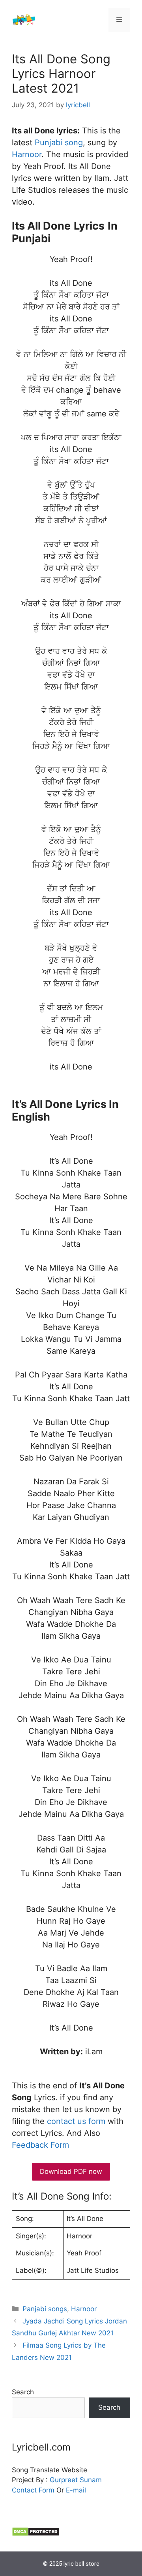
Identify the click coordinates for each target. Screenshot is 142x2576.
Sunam (90, 2480)
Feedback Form (40, 2145)
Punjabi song (59, 142)
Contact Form (33, 2490)
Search (23, 2392)
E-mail (76, 2490)
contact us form (76, 2121)
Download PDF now (71, 2171)
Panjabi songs (45, 2309)
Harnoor (27, 154)
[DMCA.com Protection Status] (36, 2534)
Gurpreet (64, 2480)
